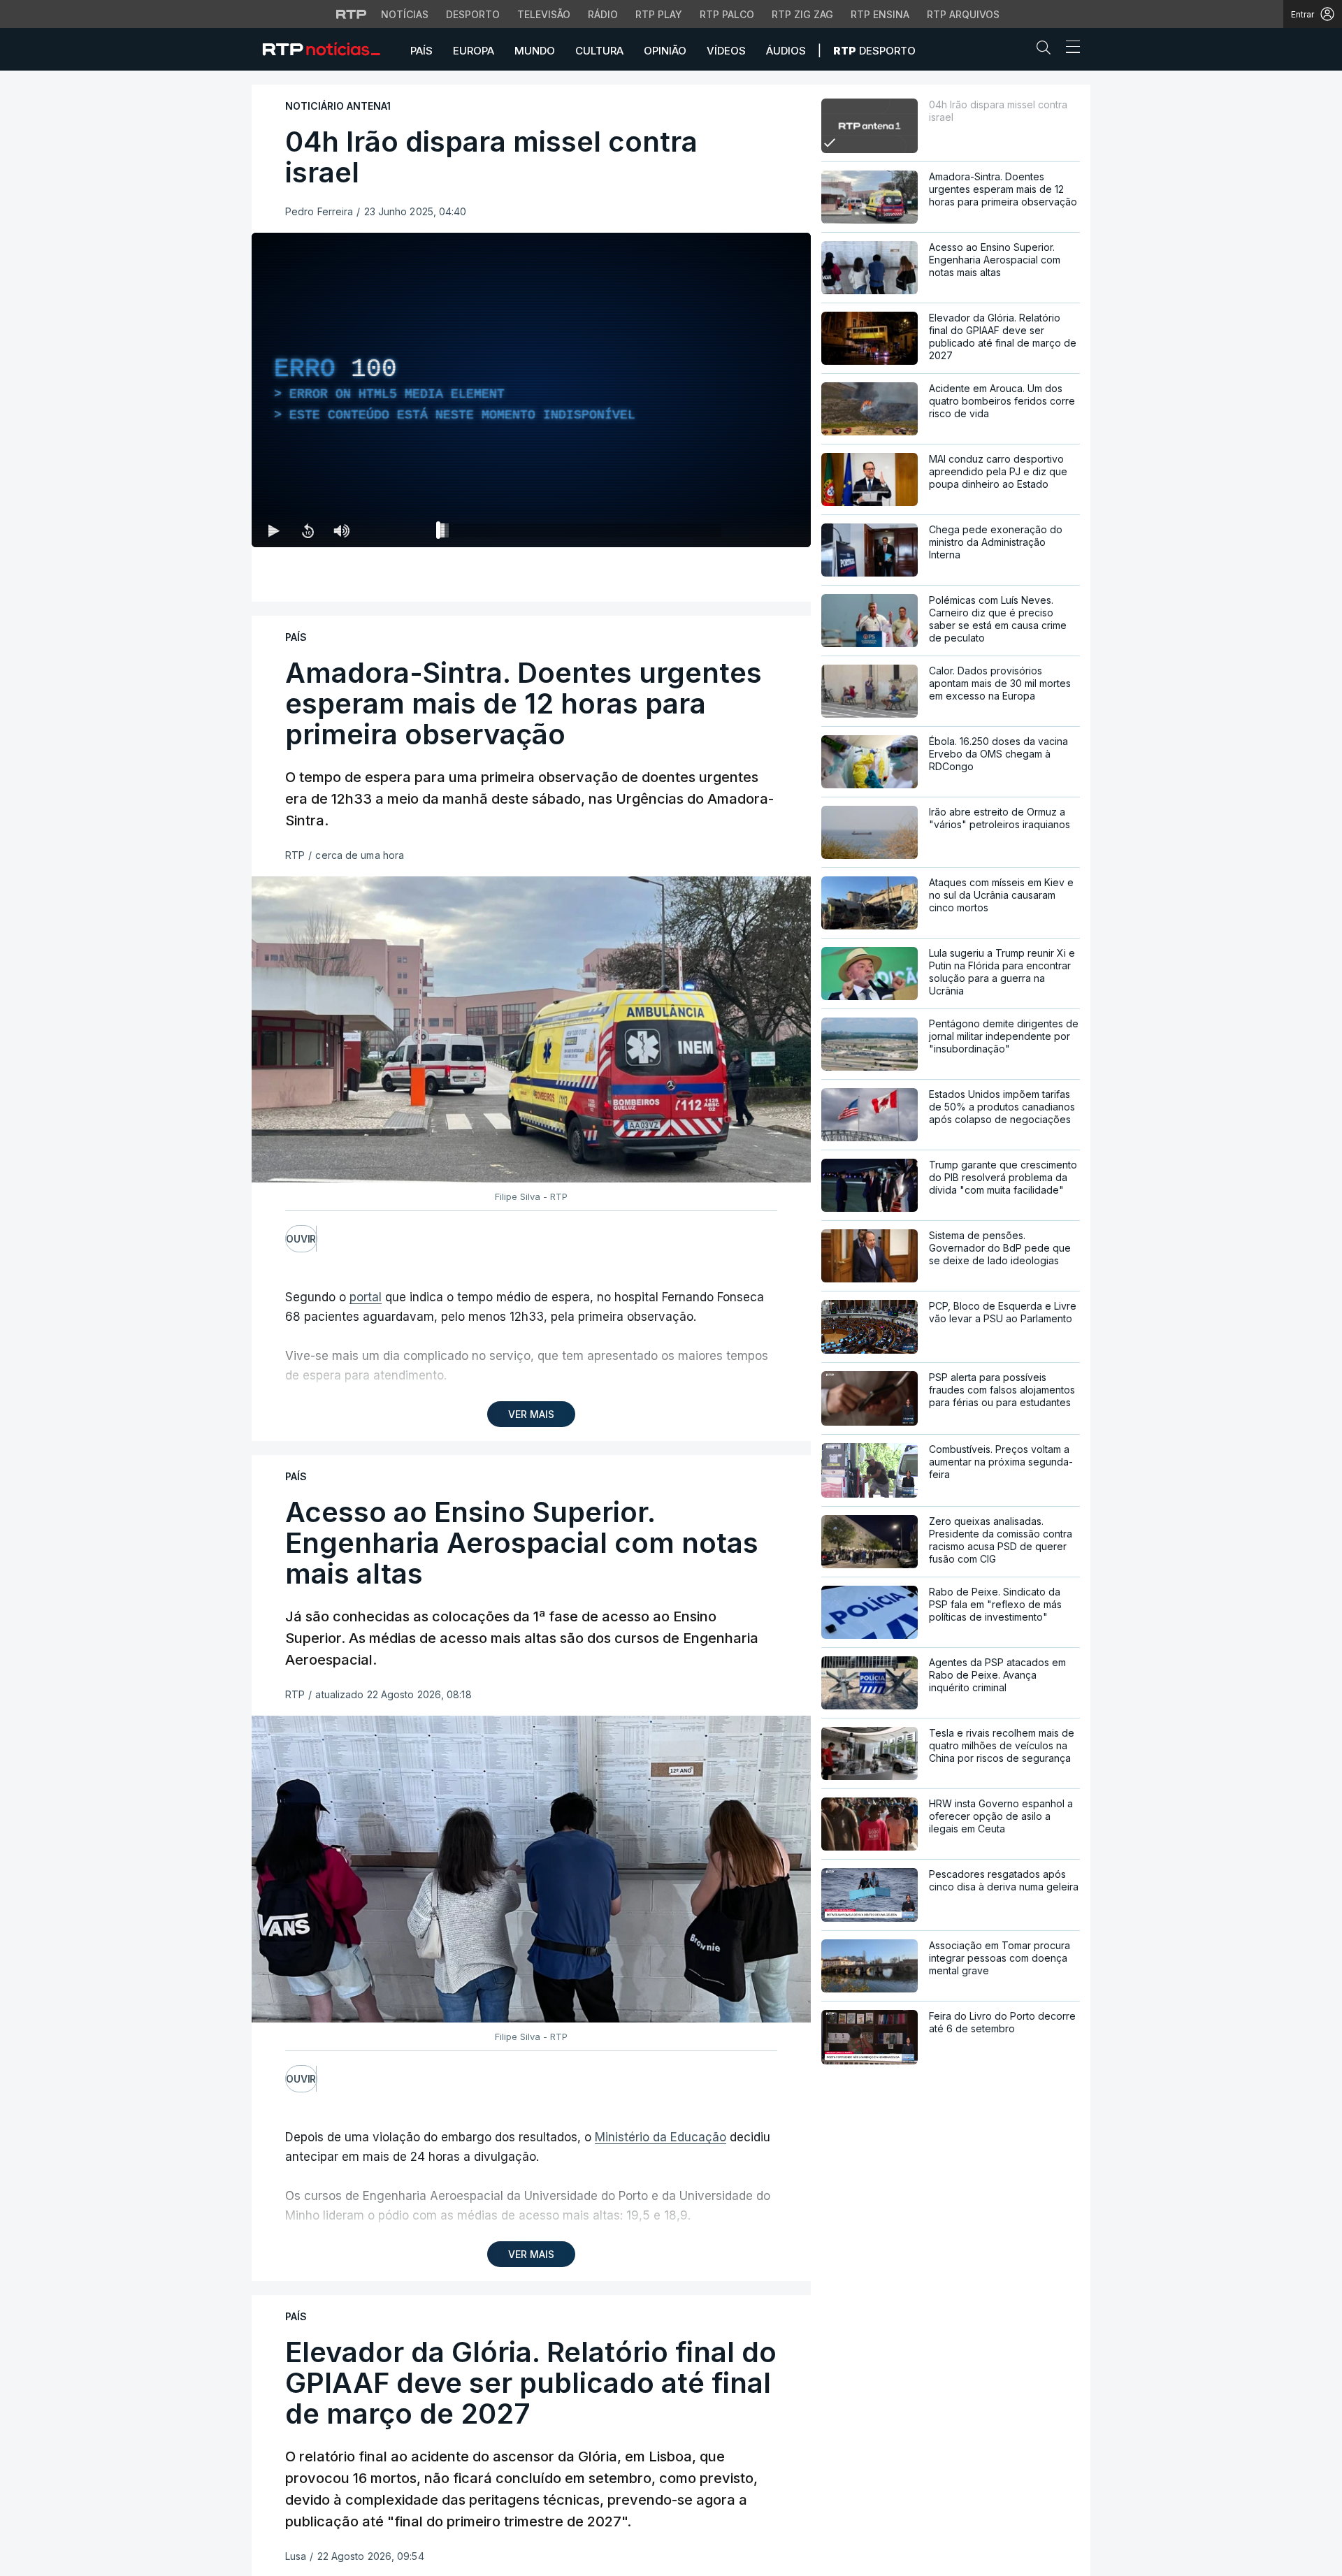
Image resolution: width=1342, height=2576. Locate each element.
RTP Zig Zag (802, 14)
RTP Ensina (880, 14)
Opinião (665, 51)
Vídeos (726, 51)
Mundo (535, 51)
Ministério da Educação (661, 2137)
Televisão (544, 14)
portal (366, 1297)
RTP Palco (727, 14)
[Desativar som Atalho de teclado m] (341, 530)
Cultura (599, 51)
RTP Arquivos (963, 14)
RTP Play (659, 14)
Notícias (405, 14)
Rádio (603, 14)
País (421, 51)
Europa (474, 51)
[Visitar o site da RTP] (352, 14)
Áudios (786, 51)
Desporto (473, 14)
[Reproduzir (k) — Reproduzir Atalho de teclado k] (274, 530)
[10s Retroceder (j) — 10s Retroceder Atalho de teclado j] (308, 530)
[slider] (582, 533)
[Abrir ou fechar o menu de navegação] (1069, 49)
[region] (531, 390)
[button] (1047, 50)
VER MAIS (531, 1414)
